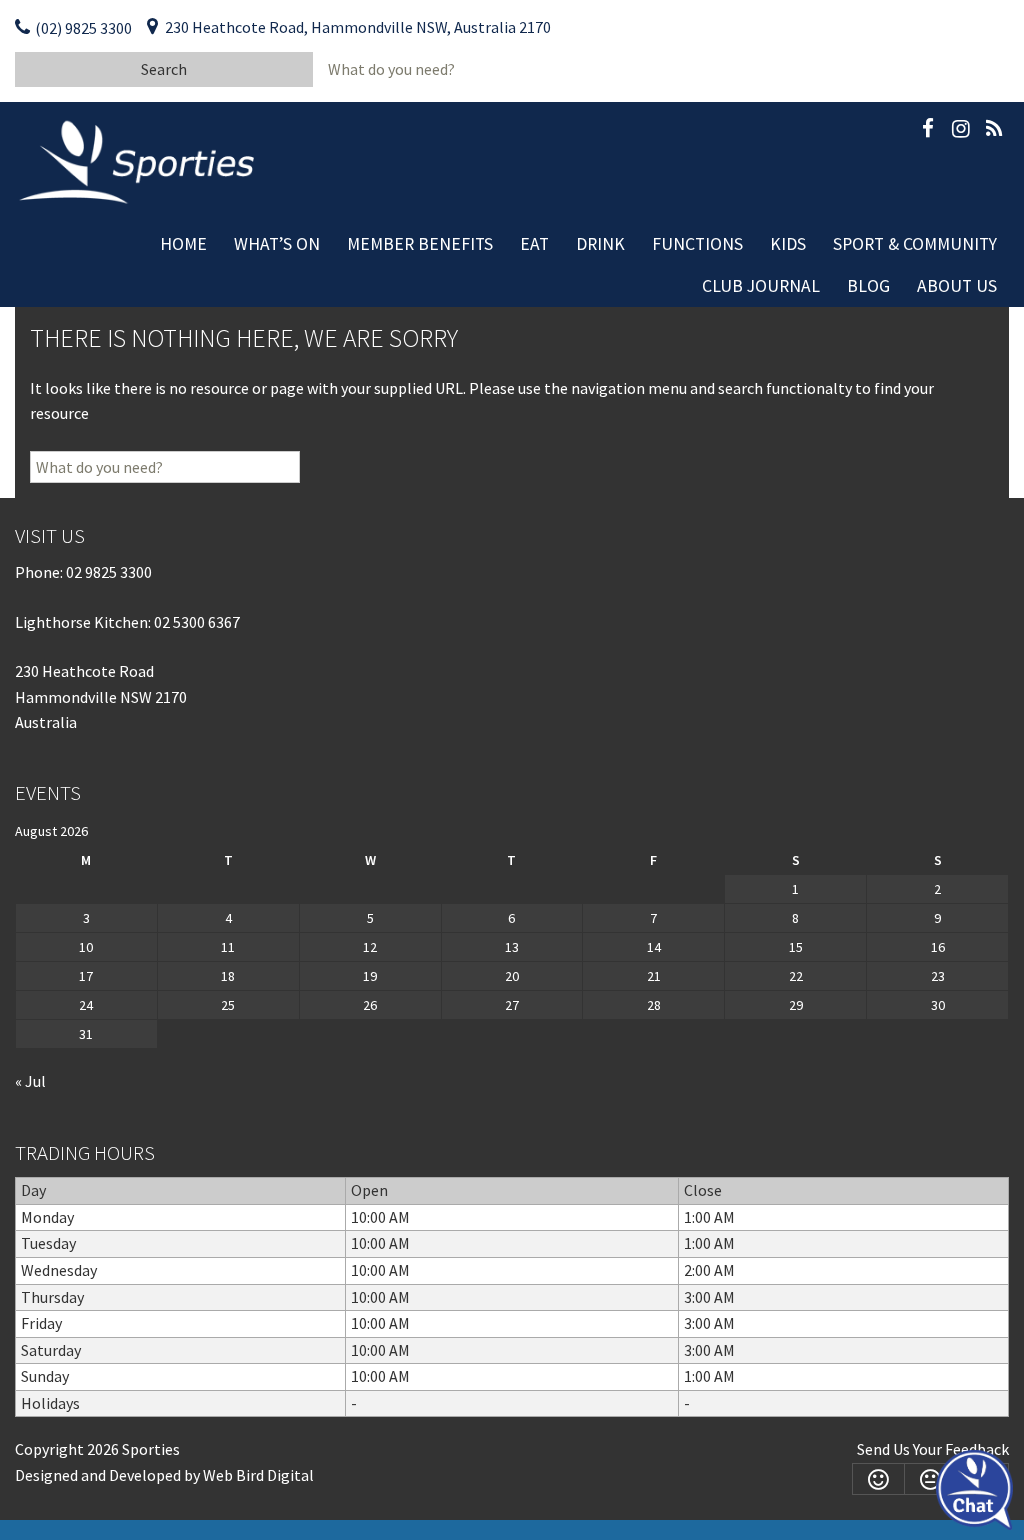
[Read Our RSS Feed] (994, 132)
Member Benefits (420, 244)
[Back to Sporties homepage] (139, 160)
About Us (957, 286)
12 (370, 947)
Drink (600, 244)
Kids (788, 244)
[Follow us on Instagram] (961, 132)
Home (183, 244)
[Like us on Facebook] (928, 132)
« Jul (30, 1081)
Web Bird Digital (258, 1475)
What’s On (277, 244)
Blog (868, 286)
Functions (697, 244)
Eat (534, 244)
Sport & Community (915, 244)
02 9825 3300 (109, 572)
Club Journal (761, 286)
